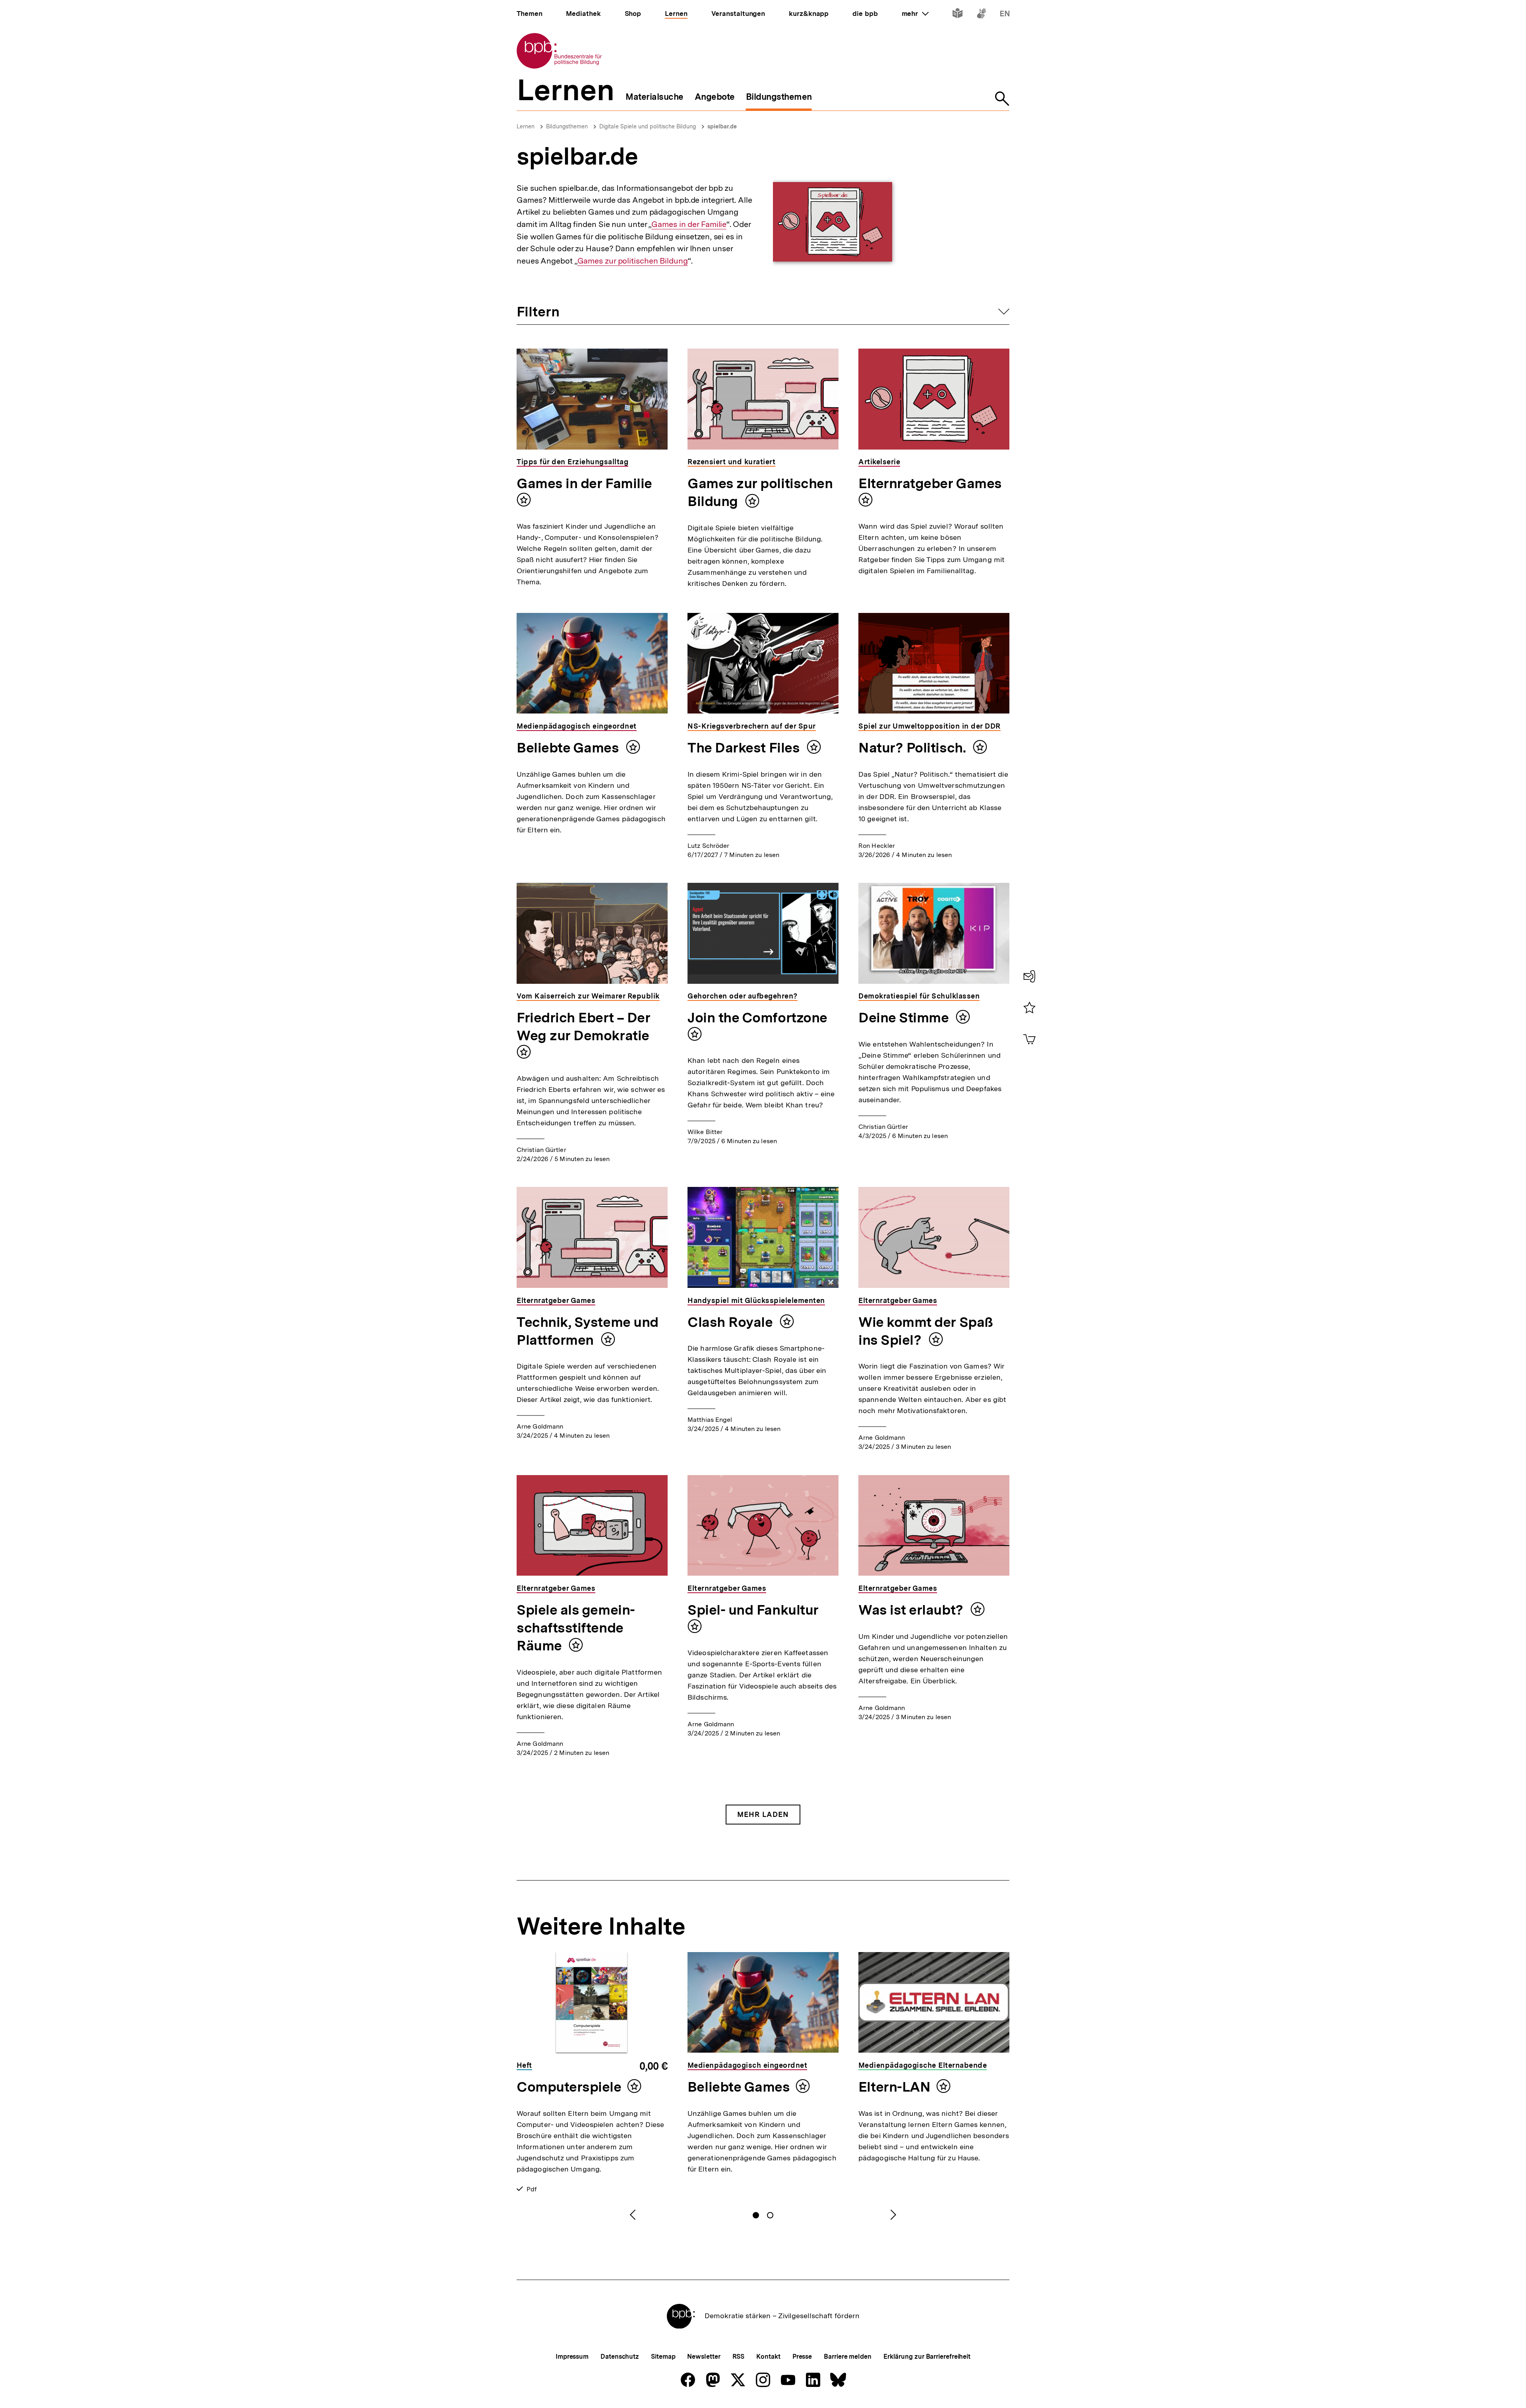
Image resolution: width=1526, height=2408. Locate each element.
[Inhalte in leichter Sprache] (958, 15)
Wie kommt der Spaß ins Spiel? (926, 1331)
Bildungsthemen (567, 126)
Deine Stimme (905, 1018)
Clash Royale (732, 1322)
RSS (739, 2357)
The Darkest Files (745, 748)
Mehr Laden (763, 1814)
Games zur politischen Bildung (633, 261)
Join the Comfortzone (757, 1018)
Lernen (526, 126)
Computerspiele (569, 2087)
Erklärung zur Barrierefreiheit (927, 2357)
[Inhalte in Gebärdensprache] (981, 15)
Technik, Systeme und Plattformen (588, 1331)
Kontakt (768, 2357)
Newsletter (704, 2357)
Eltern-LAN (894, 2087)
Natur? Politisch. (914, 748)
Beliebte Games (569, 748)
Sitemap (663, 2357)
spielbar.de (722, 126)
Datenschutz (620, 2357)
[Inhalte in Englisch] (1005, 15)
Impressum (572, 2357)
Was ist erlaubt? (912, 1610)
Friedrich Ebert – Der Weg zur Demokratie (583, 1027)
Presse (802, 2357)
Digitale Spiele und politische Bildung (648, 126)
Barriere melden (848, 2357)
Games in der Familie (689, 224)
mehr (915, 14)
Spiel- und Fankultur (753, 1610)
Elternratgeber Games (930, 483)
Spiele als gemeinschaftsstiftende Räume (576, 1628)
